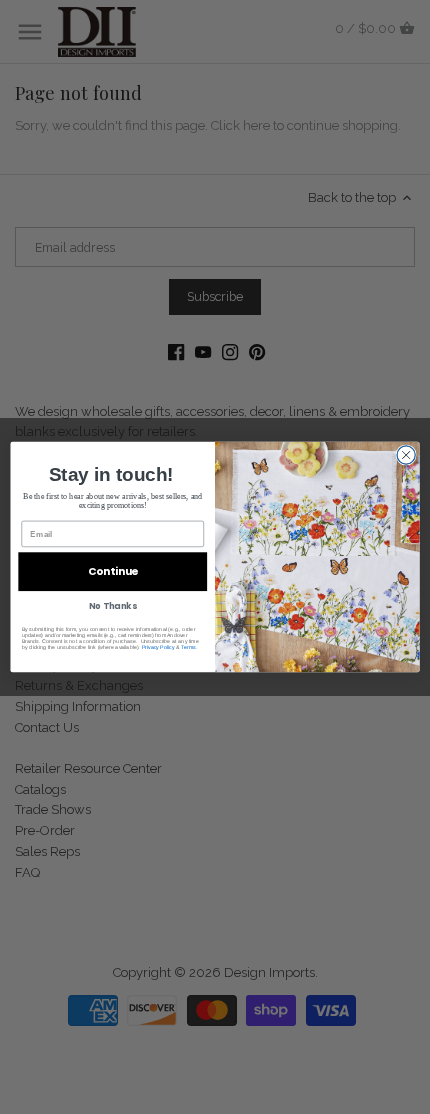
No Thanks (112, 606)
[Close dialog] (406, 455)
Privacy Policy (158, 647)
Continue (113, 571)
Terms (188, 647)
